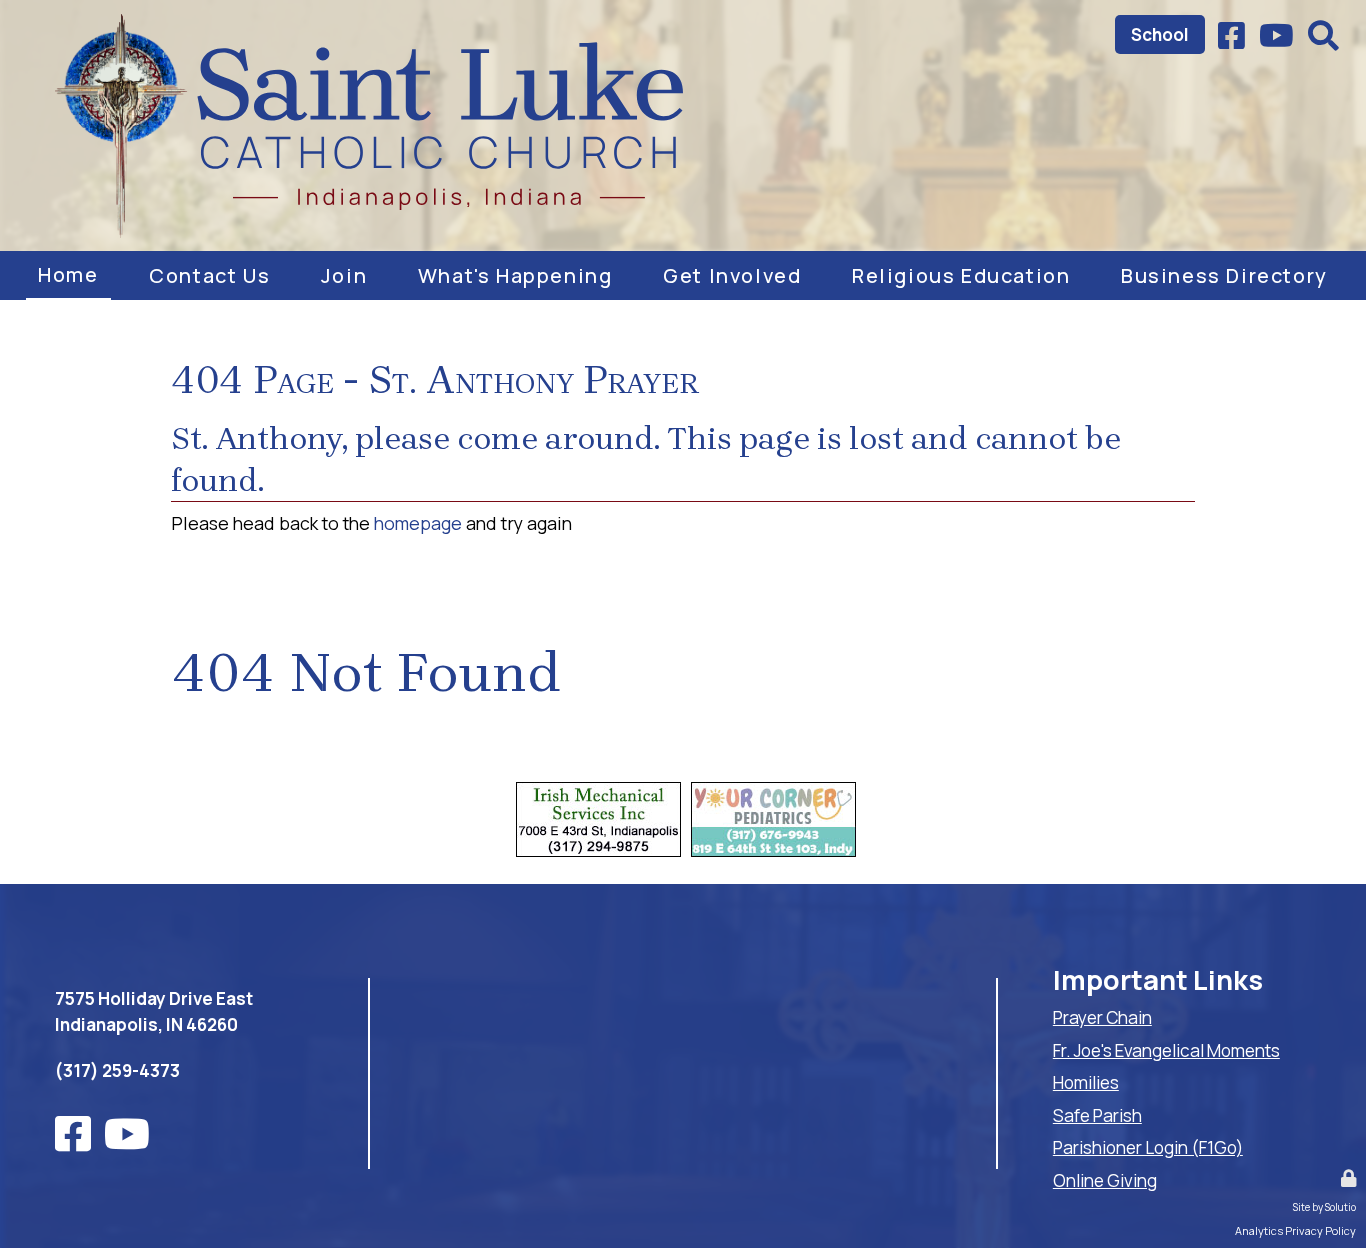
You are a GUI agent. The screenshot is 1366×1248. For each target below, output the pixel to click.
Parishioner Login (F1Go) (1148, 1147)
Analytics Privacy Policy (1295, 1230)
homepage (418, 523)
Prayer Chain (1102, 1017)
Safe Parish (1097, 1115)
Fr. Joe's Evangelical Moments (1166, 1050)
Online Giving (1105, 1180)
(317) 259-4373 (117, 1070)
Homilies (1086, 1082)
